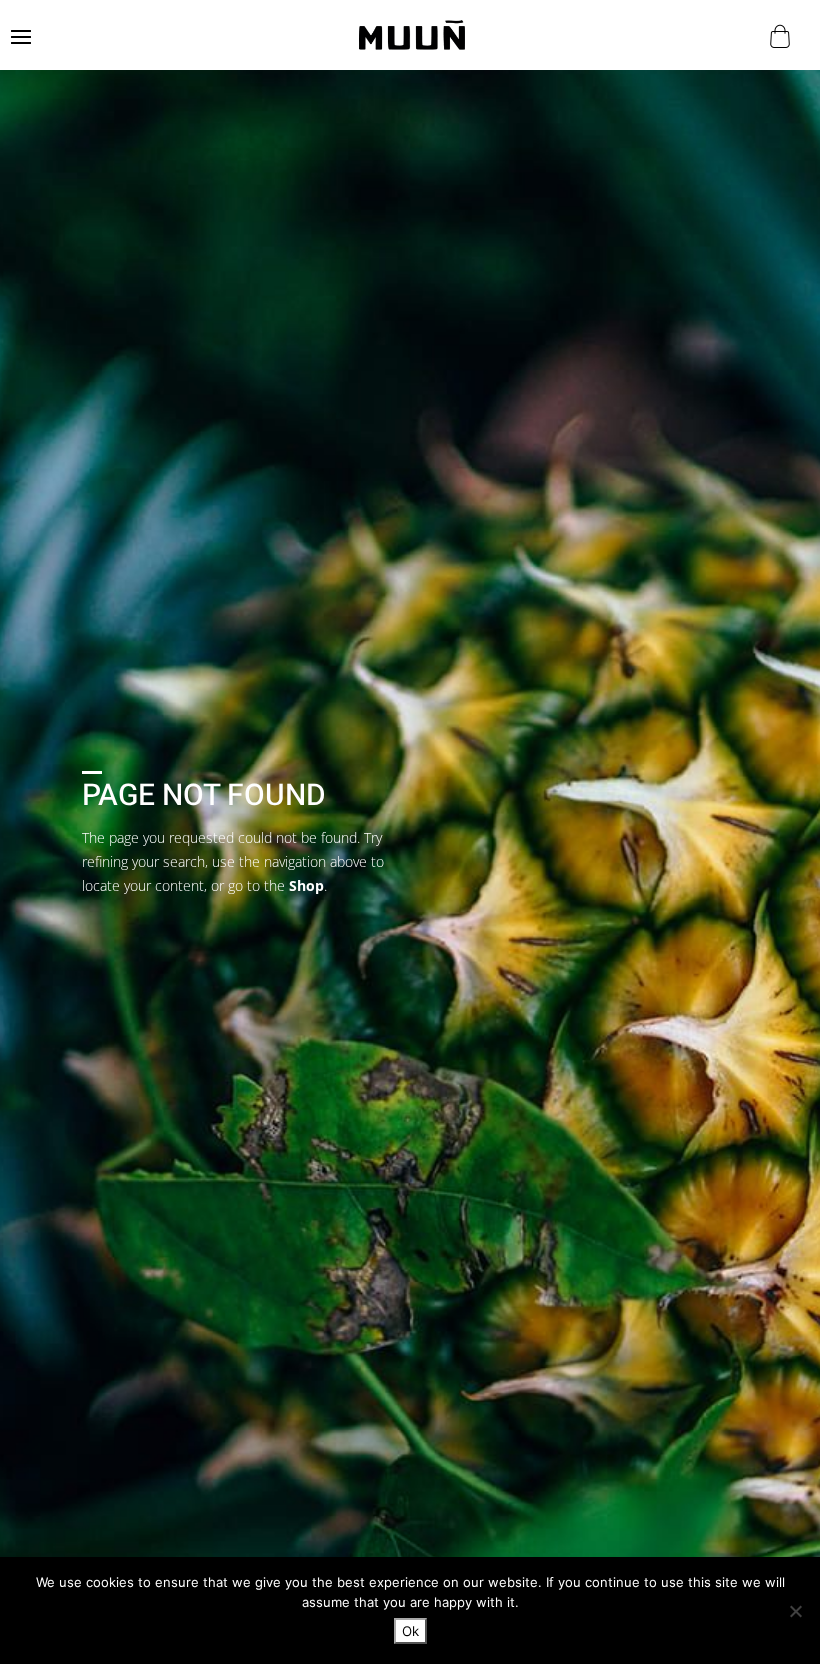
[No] (795, 1611)
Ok (410, 1631)
